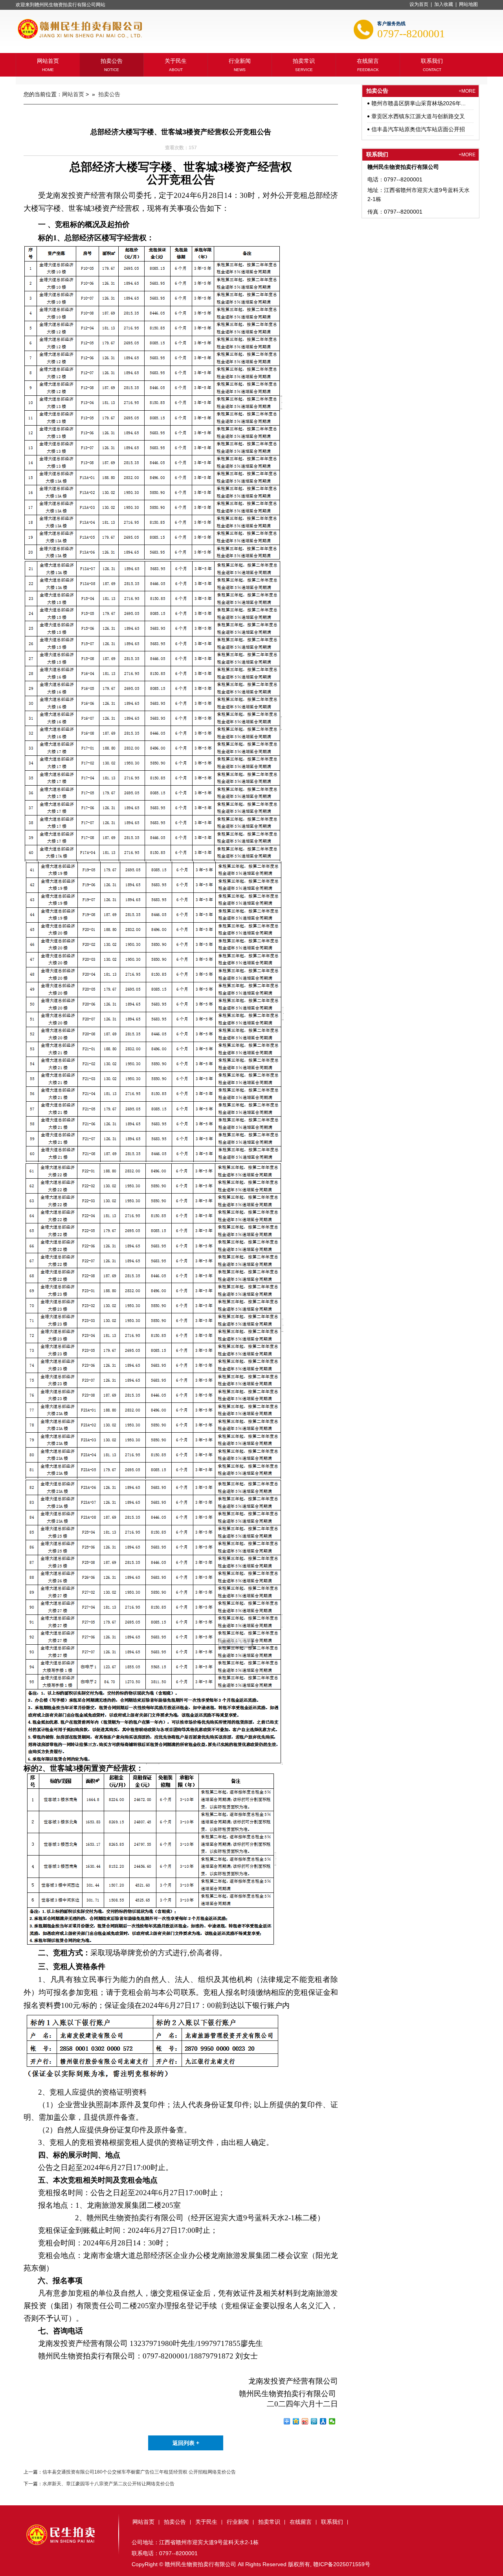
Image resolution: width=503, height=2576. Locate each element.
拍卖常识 (304, 60)
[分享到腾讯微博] (314, 2421)
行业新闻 (240, 60)
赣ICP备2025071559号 (342, 2564)
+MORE (467, 91)
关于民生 (176, 60)
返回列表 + (186, 2443)
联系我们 (432, 60)
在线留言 (368, 60)
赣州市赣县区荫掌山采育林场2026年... (419, 103)
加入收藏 (444, 4)
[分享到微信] (332, 2421)
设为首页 (419, 4)
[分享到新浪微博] (305, 2421)
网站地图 (468, 4)
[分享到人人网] (323, 2421)
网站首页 (48, 60)
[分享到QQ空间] (296, 2421)
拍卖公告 (112, 60)
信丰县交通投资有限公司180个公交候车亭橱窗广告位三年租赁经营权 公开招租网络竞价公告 (139, 2472)
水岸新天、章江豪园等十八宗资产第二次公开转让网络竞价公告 (108, 2484)
